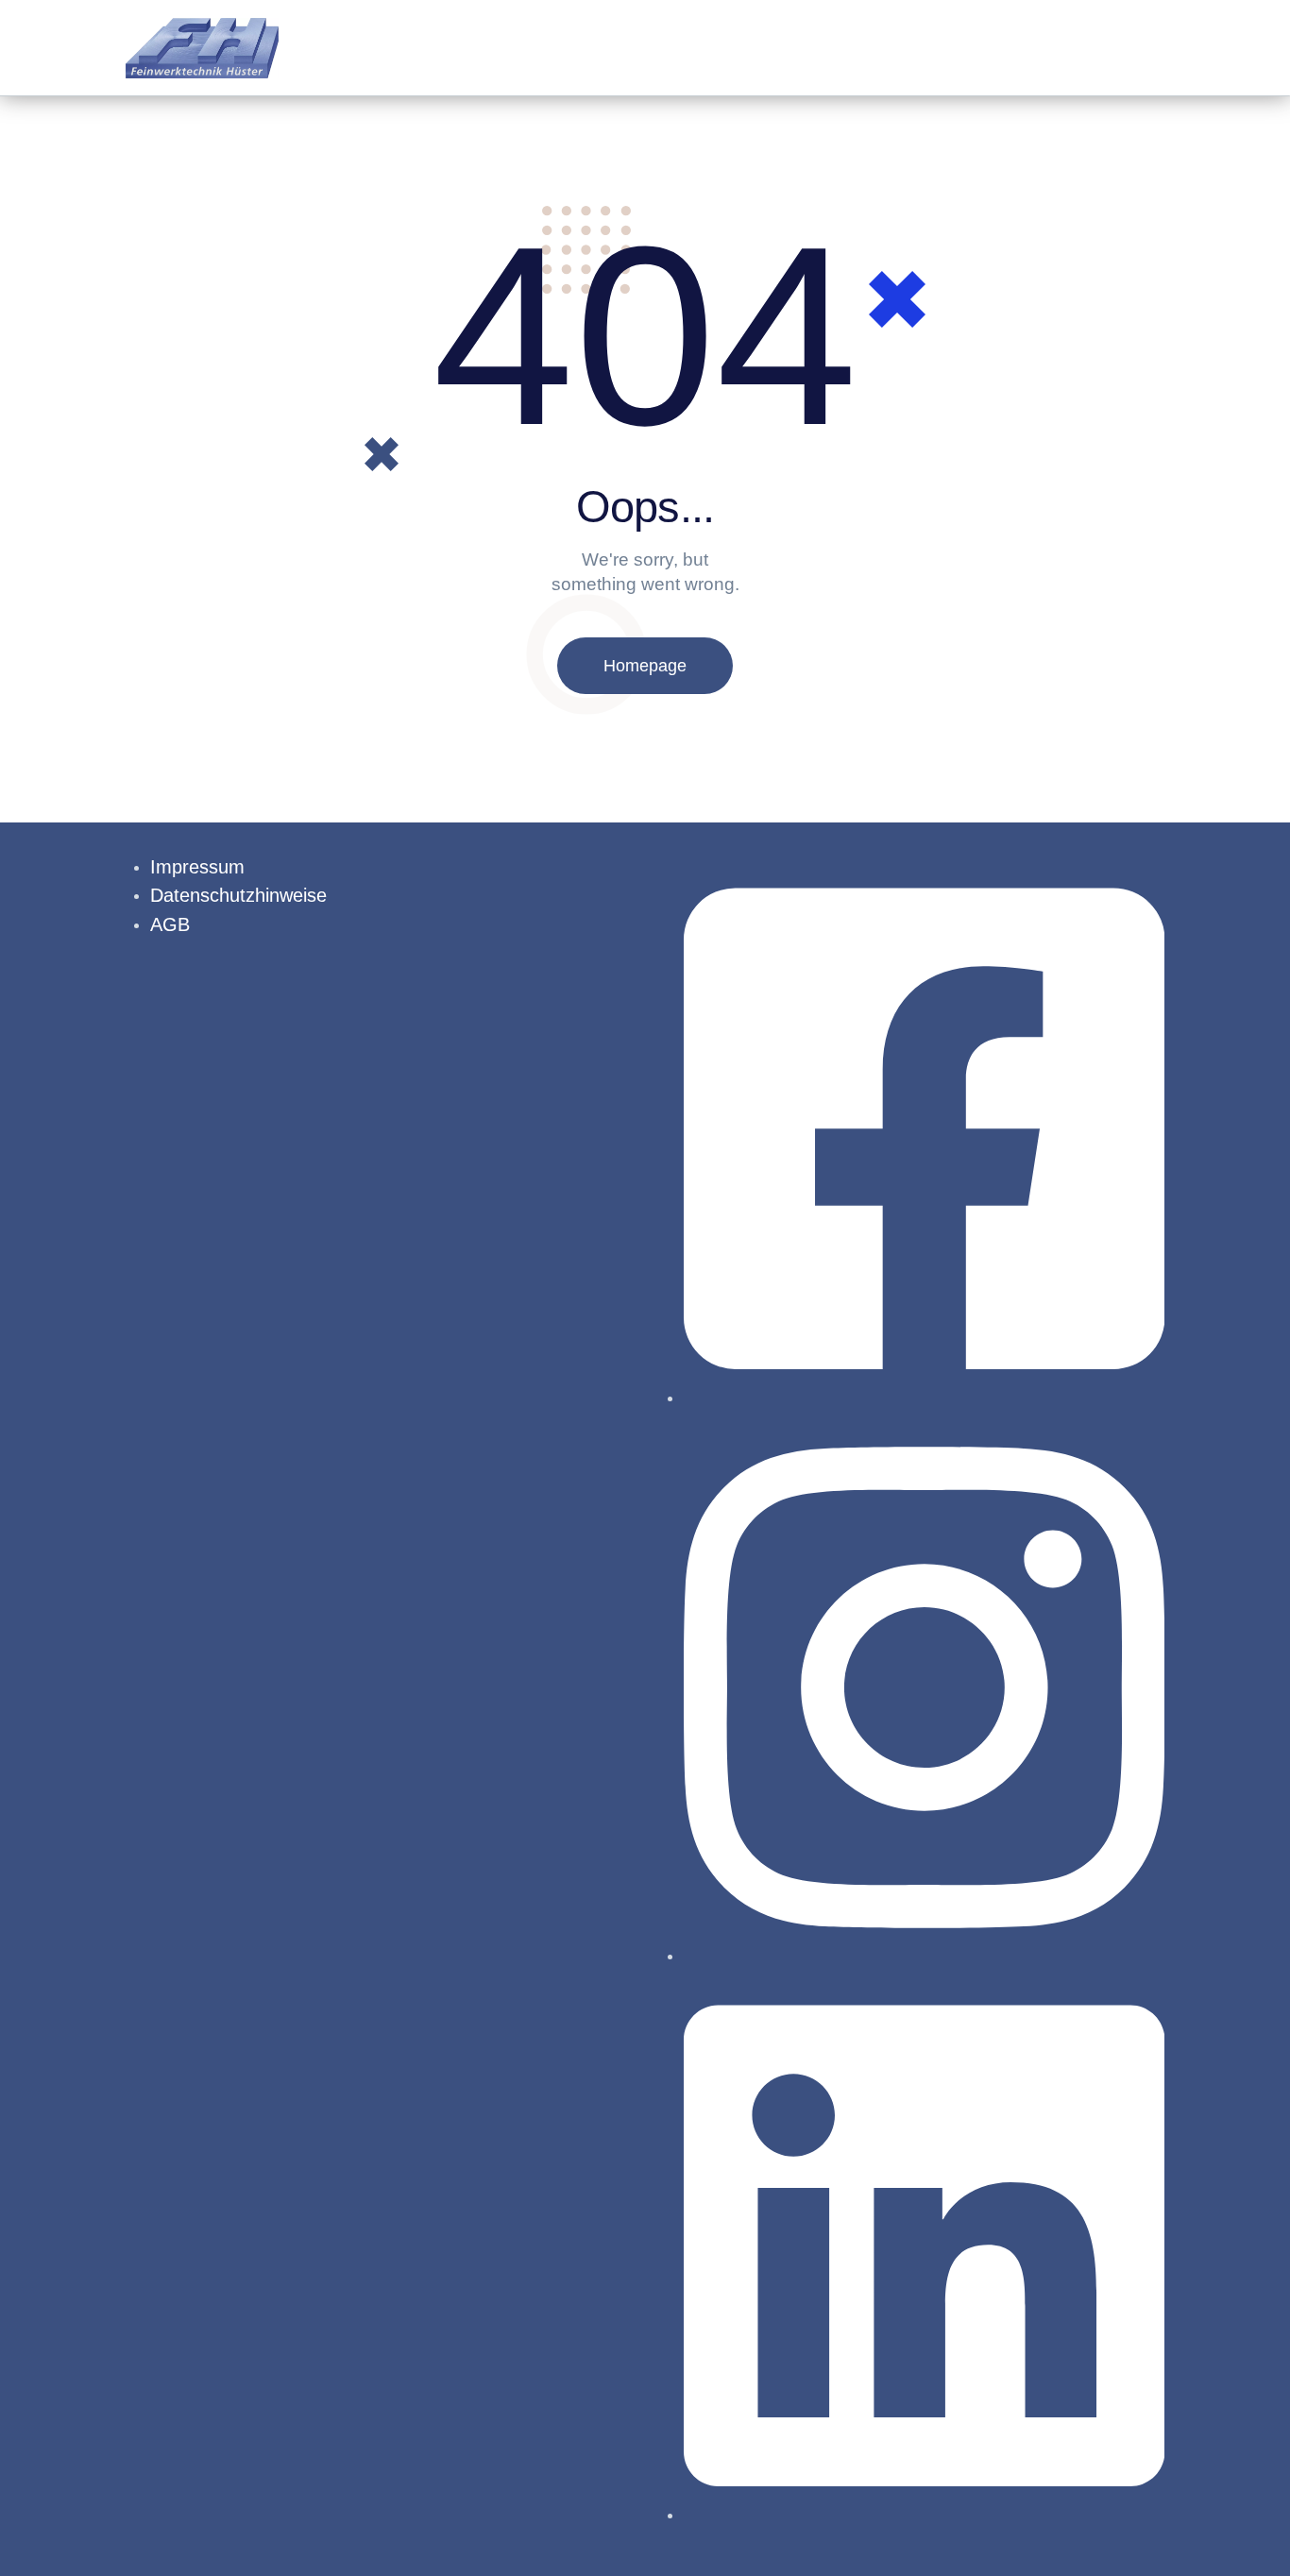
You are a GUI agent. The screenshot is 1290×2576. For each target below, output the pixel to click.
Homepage (645, 666)
